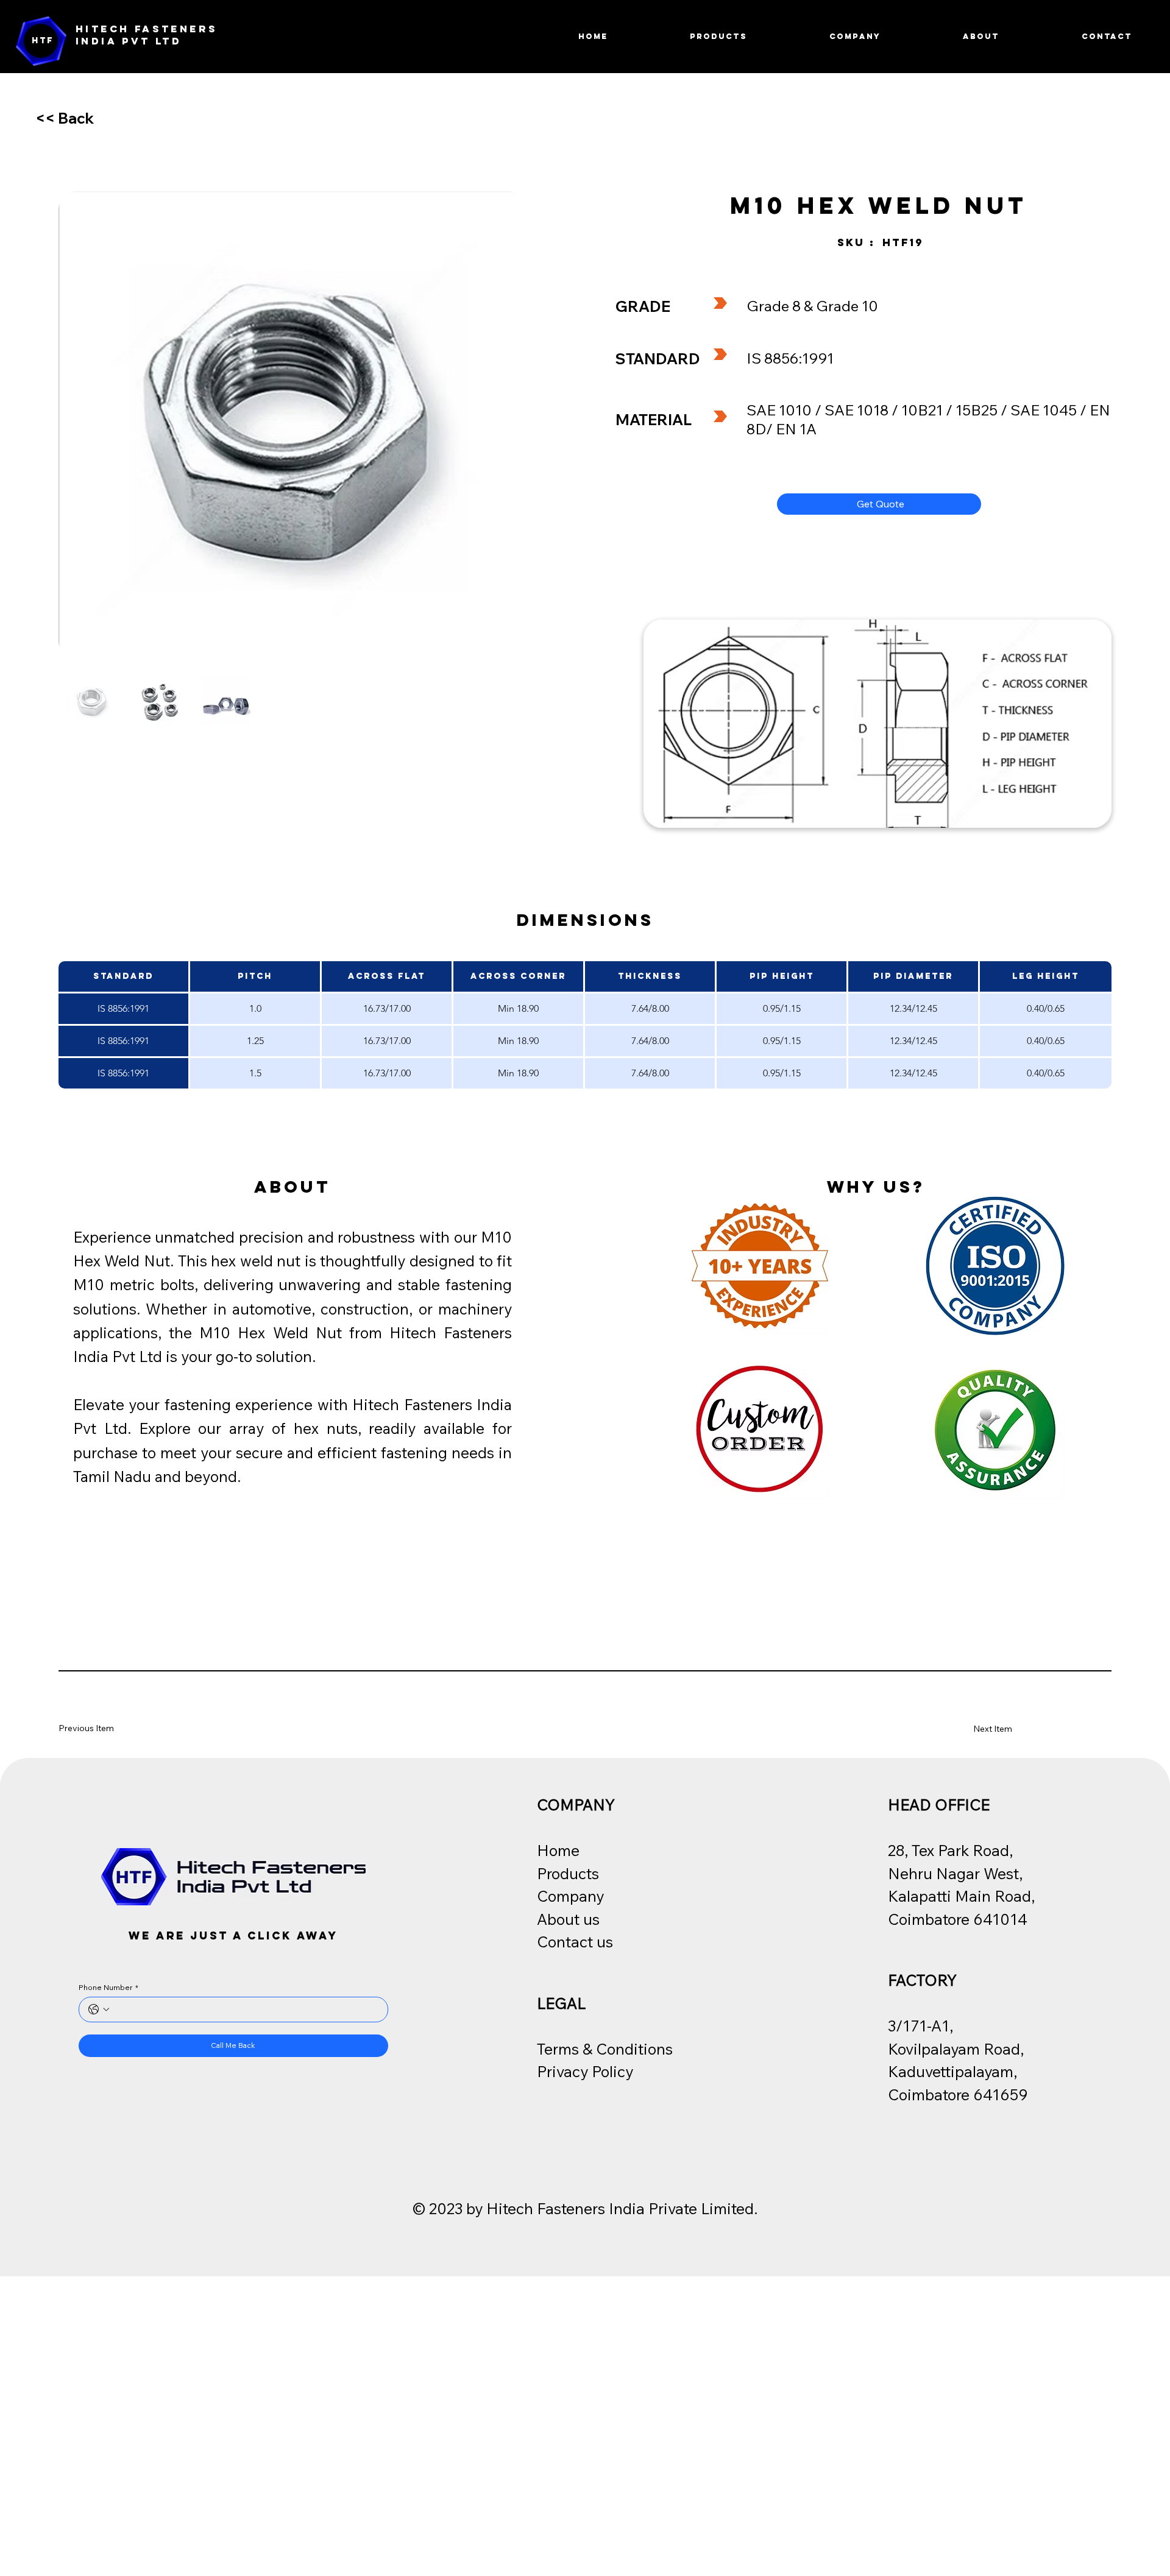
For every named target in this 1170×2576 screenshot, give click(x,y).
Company (570, 1896)
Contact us (575, 1942)
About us (568, 1919)
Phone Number (108, 1987)
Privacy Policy (585, 2071)
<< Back (65, 118)
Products (568, 1873)
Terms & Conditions (605, 2049)
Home (558, 1850)
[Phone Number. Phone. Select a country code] (99, 2010)
